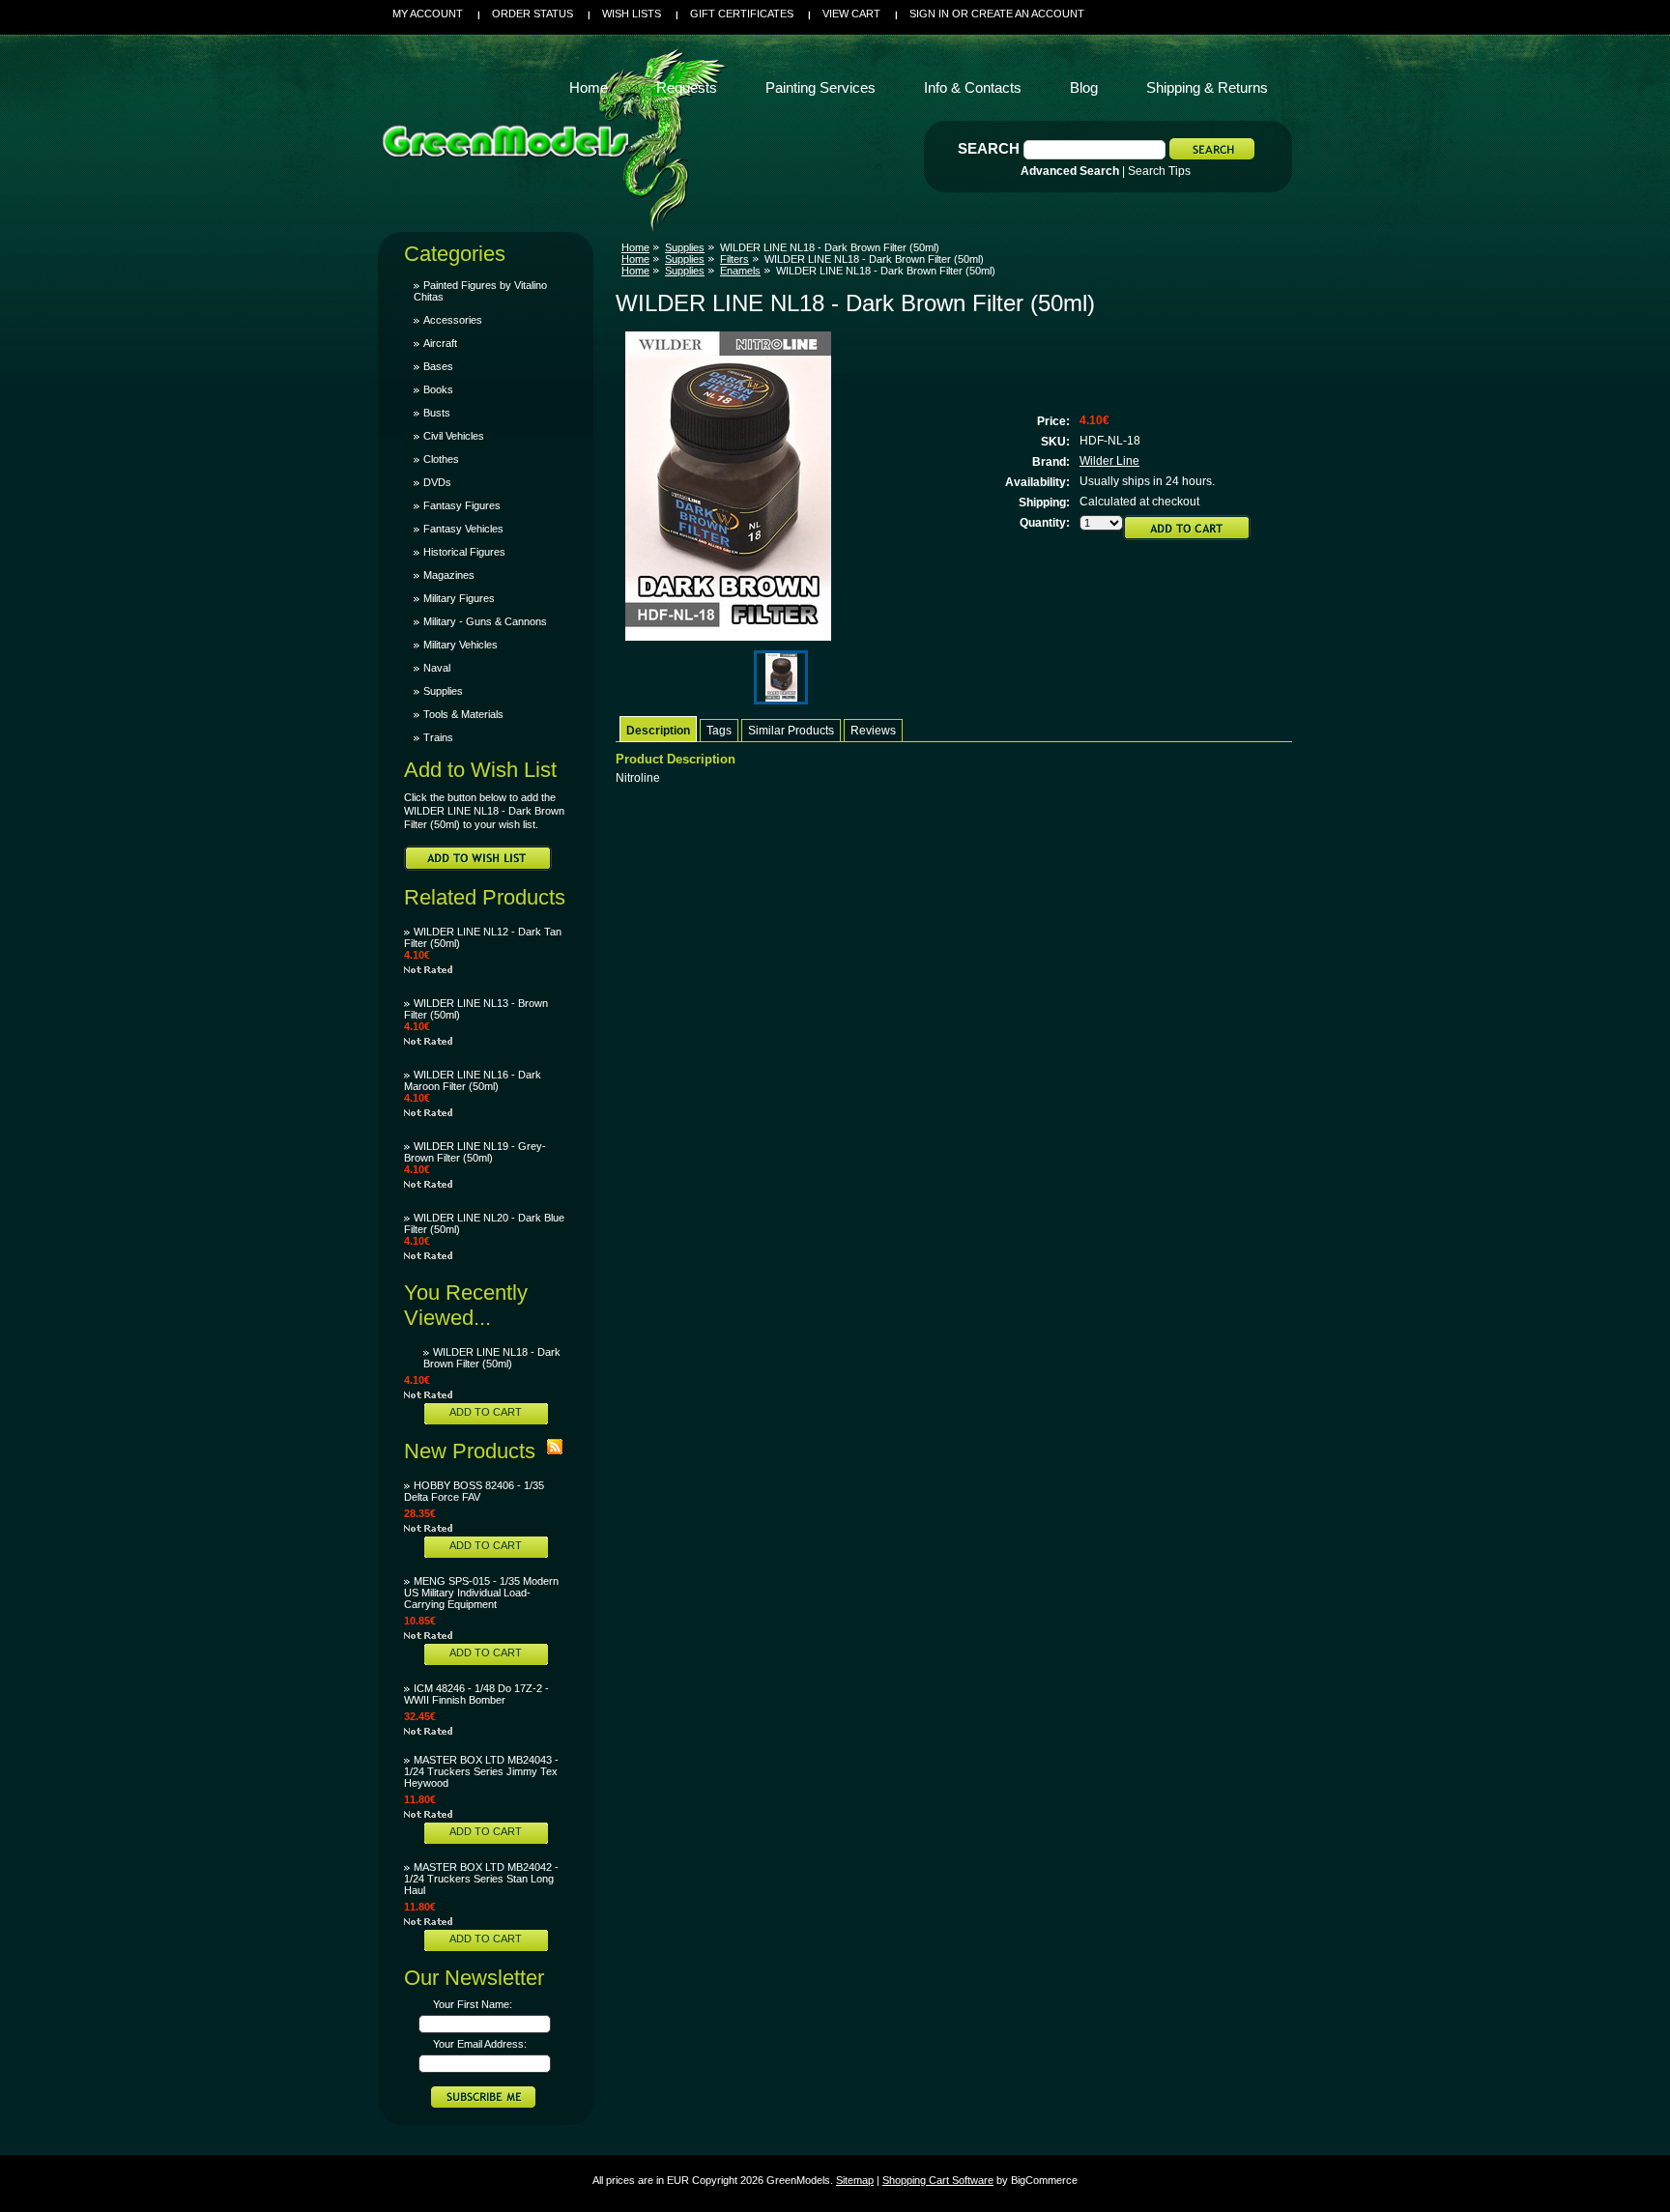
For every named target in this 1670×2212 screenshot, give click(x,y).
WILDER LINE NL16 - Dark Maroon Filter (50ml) (473, 1080)
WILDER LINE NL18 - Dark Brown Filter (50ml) (492, 1358)
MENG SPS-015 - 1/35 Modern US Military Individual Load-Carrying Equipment (481, 1593)
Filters (734, 259)
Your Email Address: (480, 2044)
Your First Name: (473, 2004)
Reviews (873, 731)
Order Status (533, 14)
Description (658, 731)
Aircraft (440, 343)
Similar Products (791, 731)
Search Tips (1159, 171)
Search (989, 148)
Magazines (449, 575)
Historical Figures (464, 552)
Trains (438, 737)
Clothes (441, 459)
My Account (428, 14)
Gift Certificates (742, 14)
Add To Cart (486, 1412)
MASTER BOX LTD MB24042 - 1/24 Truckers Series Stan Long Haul (481, 1879)
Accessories (453, 320)
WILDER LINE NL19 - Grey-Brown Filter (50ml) (475, 1152)
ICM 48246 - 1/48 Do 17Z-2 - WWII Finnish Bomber (476, 1694)
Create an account (1028, 14)
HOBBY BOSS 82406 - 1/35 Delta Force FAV (474, 1491)
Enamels (740, 271)
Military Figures (459, 598)
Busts (437, 413)
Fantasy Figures (462, 505)
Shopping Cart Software (938, 2180)
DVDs (437, 482)
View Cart (851, 14)
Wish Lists (632, 14)
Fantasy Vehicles (463, 529)
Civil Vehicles (454, 436)
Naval (437, 668)
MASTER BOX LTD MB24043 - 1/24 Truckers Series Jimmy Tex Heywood (481, 1771)
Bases (438, 366)
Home (635, 247)
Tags (719, 731)
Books (438, 389)
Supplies (443, 691)
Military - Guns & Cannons (485, 621)
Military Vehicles (461, 645)
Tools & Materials (463, 714)
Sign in (929, 14)
